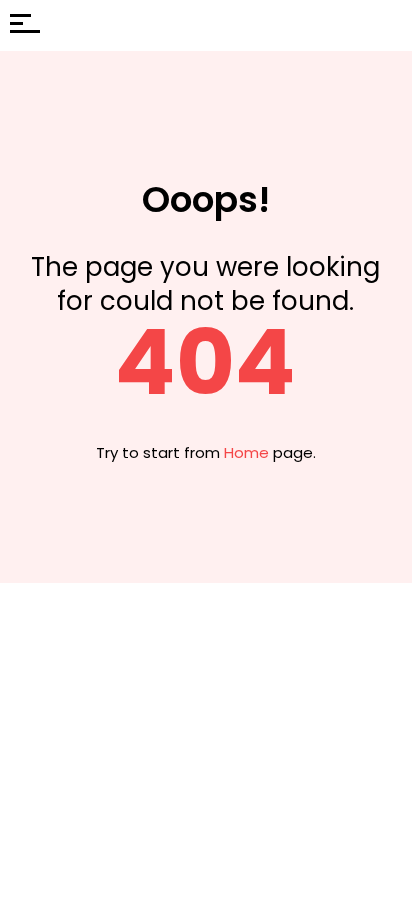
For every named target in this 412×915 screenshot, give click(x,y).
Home (246, 452)
